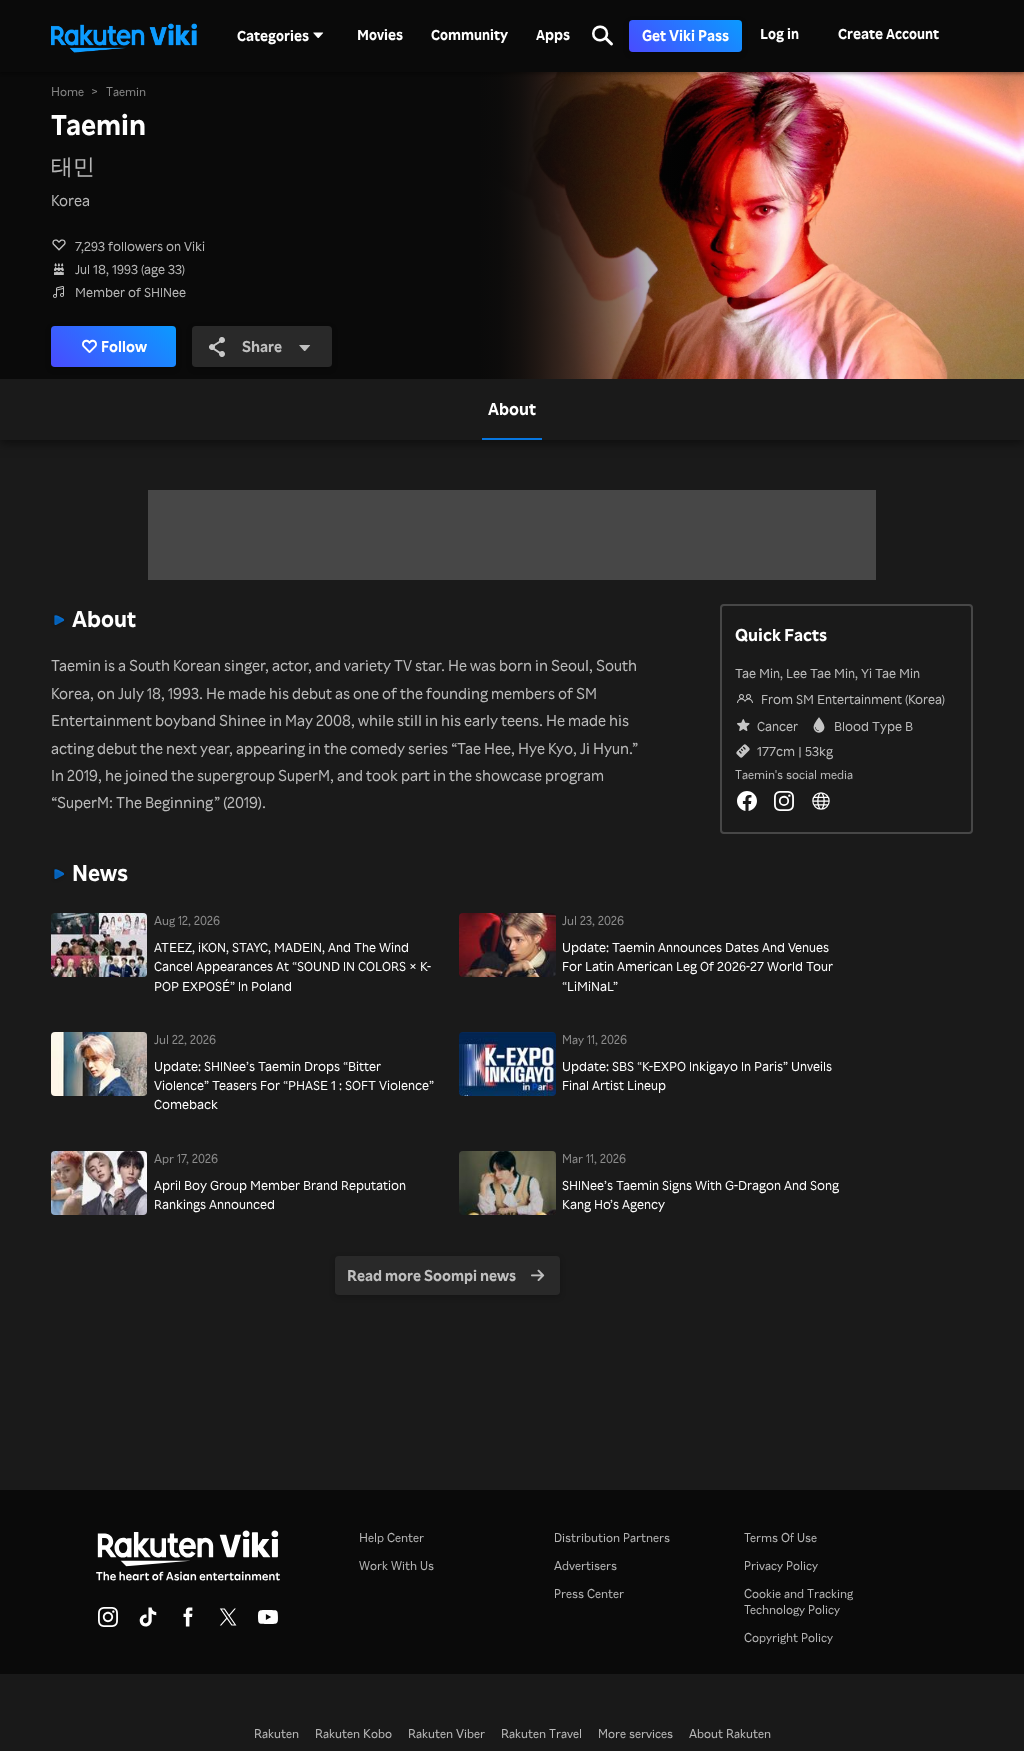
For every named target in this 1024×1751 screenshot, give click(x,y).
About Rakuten (730, 1733)
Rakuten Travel (541, 1733)
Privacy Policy (781, 1565)
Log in (779, 33)
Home (67, 91)
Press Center (589, 1593)
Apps (553, 35)
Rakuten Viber (446, 1733)
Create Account (888, 33)
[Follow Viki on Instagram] (108, 1623)
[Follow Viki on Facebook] (188, 1623)
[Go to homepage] (124, 36)
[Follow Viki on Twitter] (228, 1623)
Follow (124, 346)
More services (635, 1733)
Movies (380, 35)
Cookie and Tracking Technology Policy (798, 1601)
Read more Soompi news (431, 1275)
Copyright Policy (788, 1637)
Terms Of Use (780, 1537)
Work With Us (396, 1565)
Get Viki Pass (685, 35)
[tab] (512, 409)
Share (262, 346)
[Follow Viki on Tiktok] (148, 1623)
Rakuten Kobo (353, 1733)
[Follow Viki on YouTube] (268, 1623)
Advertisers (585, 1565)
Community (469, 35)
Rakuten (276, 1733)
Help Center (391, 1537)
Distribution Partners (612, 1537)
